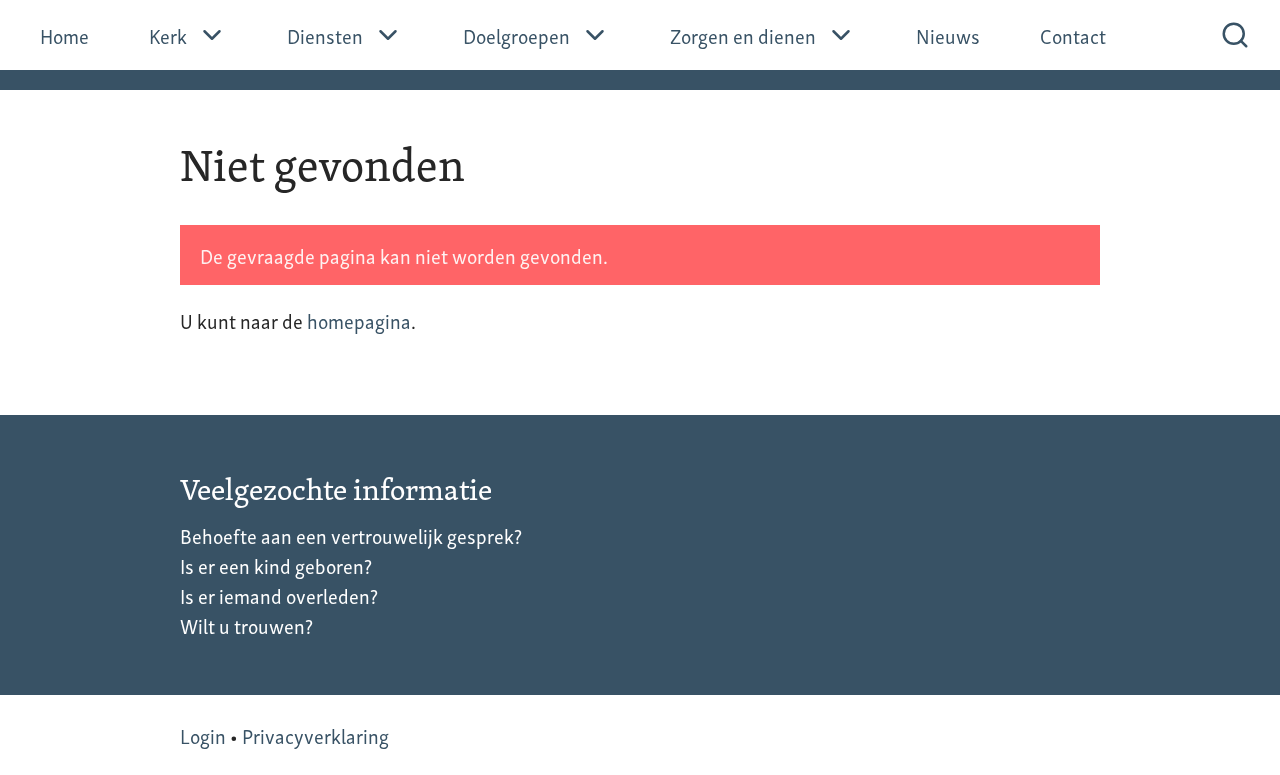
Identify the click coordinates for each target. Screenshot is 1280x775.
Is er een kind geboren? (276, 565)
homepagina (359, 320)
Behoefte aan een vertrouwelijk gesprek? (351, 535)
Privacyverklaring (315, 735)
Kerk (168, 35)
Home (64, 35)
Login (203, 735)
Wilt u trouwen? (246, 625)
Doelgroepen (516, 35)
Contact (1073, 35)
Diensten (325, 35)
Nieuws (948, 35)
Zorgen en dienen (743, 35)
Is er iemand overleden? (279, 595)
